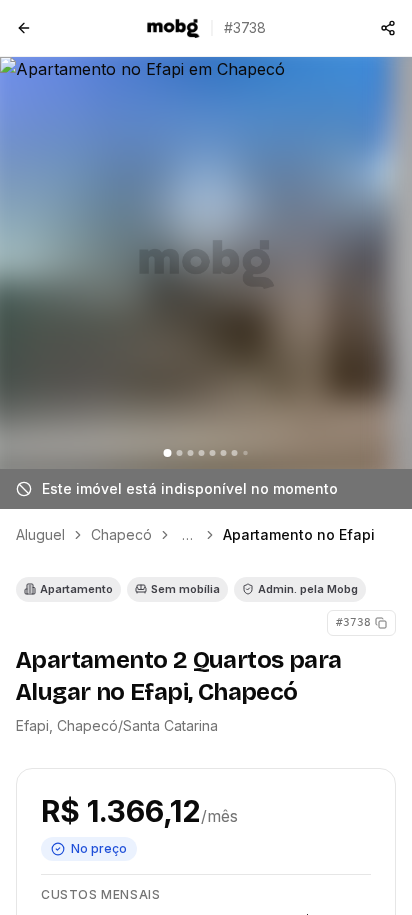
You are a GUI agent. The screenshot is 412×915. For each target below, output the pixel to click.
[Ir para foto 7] (235, 453)
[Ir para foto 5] (213, 453)
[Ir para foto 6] (224, 453)
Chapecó (121, 534)
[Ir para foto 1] (168, 453)
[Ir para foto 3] (191, 453)
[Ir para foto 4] (202, 453)
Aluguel (40, 534)
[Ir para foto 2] (180, 453)
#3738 (353, 622)
